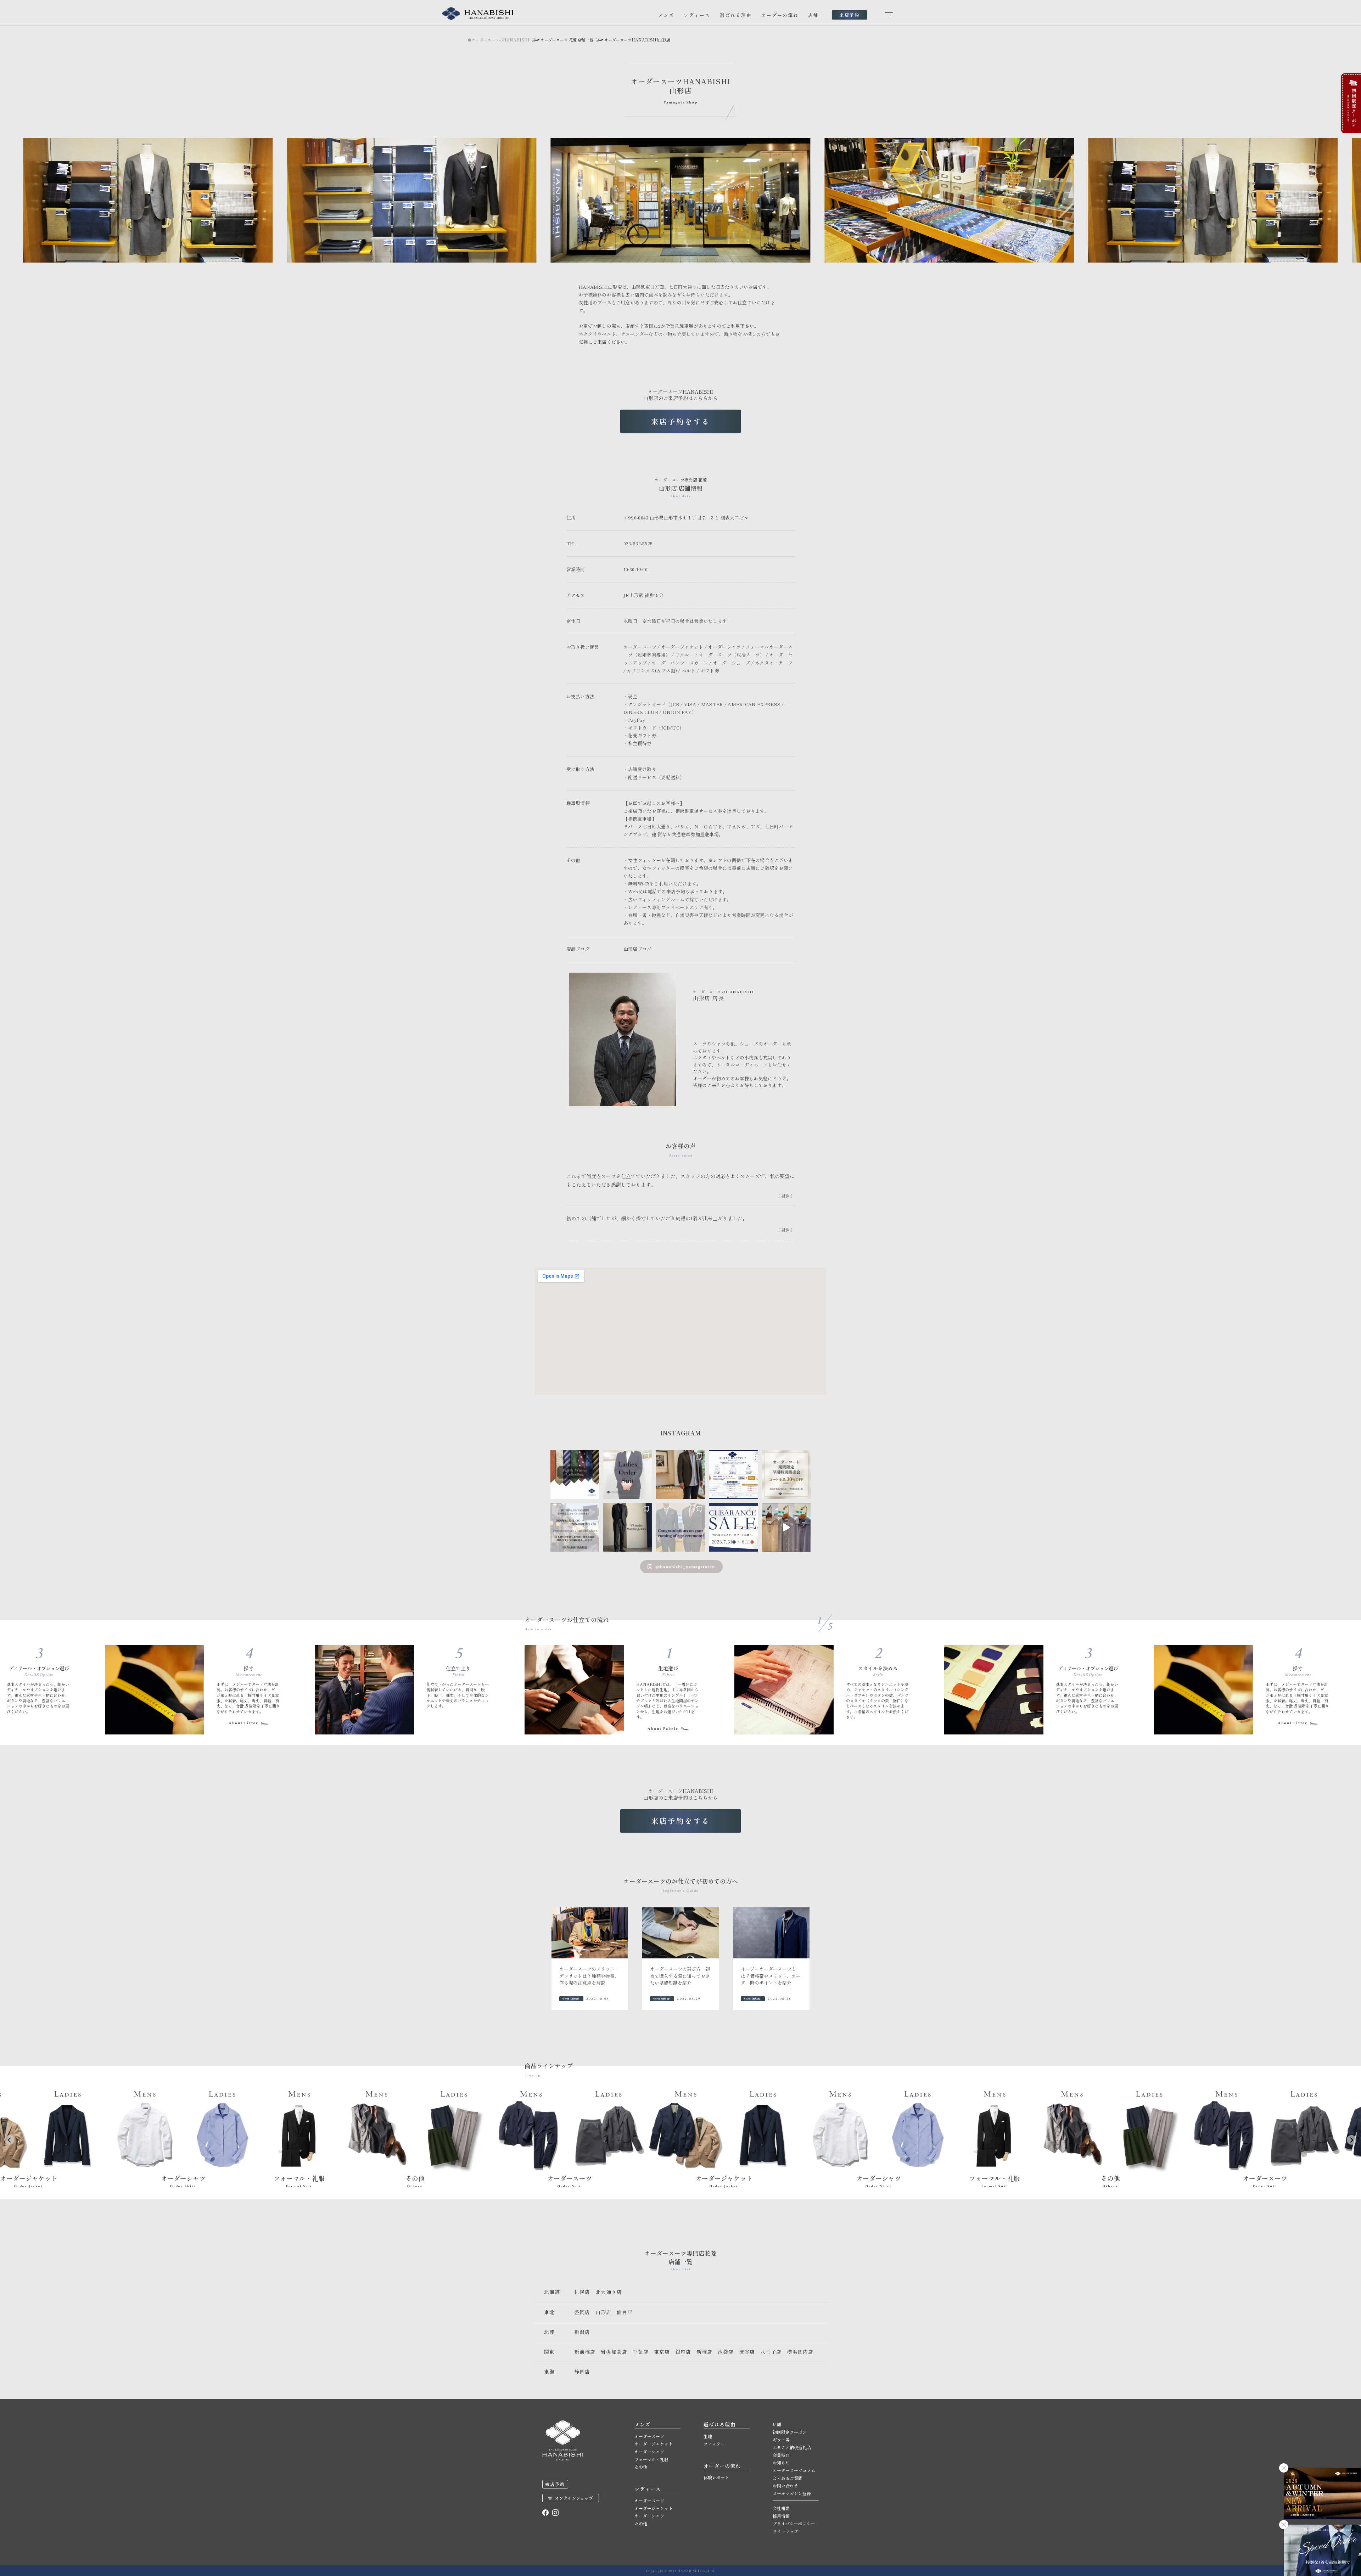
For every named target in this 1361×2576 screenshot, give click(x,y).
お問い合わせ (785, 2485)
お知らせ (781, 2462)
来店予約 (850, 15)
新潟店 (582, 2332)
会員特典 (781, 2455)
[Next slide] (1352, 2140)
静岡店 (582, 2372)
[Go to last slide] (9, 2140)
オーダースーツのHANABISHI (501, 40)
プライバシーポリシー (794, 2523)
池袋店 (726, 2352)
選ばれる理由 (736, 15)
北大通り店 (609, 2292)
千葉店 (641, 2352)
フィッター (714, 2444)
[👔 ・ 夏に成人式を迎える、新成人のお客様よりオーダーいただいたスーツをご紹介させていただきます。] (680, 1527)
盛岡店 (582, 2312)
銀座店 (683, 2352)
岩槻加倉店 (614, 2352)
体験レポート (716, 2477)
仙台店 (625, 2312)
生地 (708, 2436)
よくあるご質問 (788, 2478)
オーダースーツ (649, 2436)
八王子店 (771, 2352)
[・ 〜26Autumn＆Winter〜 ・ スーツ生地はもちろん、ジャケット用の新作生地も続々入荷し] (680, 1475)
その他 (641, 2467)
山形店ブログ (638, 949)
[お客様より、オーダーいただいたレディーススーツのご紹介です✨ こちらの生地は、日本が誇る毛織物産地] (628, 1475)
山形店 (603, 2312)
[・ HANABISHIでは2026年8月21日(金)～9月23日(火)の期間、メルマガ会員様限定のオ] (786, 1475)
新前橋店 (585, 2352)
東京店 (662, 2352)
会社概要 (781, 2508)
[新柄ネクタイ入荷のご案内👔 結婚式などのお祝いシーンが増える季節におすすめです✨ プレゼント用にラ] (575, 1475)
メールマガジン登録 (792, 2493)
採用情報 (781, 2516)
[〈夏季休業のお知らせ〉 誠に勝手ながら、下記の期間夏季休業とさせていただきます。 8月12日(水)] (575, 1527)
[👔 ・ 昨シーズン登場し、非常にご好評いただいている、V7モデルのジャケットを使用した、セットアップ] (628, 1527)
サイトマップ (785, 2531)
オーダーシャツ (649, 2451)
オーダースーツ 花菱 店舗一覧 (567, 40)
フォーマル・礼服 (651, 2459)
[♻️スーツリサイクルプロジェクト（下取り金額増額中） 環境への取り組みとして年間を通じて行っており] (733, 1475)
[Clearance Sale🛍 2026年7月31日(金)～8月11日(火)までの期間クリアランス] (733, 1527)
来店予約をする (680, 421)
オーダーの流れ (780, 15)
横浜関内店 (800, 2352)
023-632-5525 (638, 543)
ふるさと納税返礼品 (792, 2447)
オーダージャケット (654, 2444)
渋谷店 (747, 2352)
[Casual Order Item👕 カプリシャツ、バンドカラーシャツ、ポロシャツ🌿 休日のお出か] (786, 1527)
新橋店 (704, 2352)
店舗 (813, 15)
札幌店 (582, 2292)
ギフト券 (781, 2440)
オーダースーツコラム (794, 2470)
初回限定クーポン (790, 2432)
